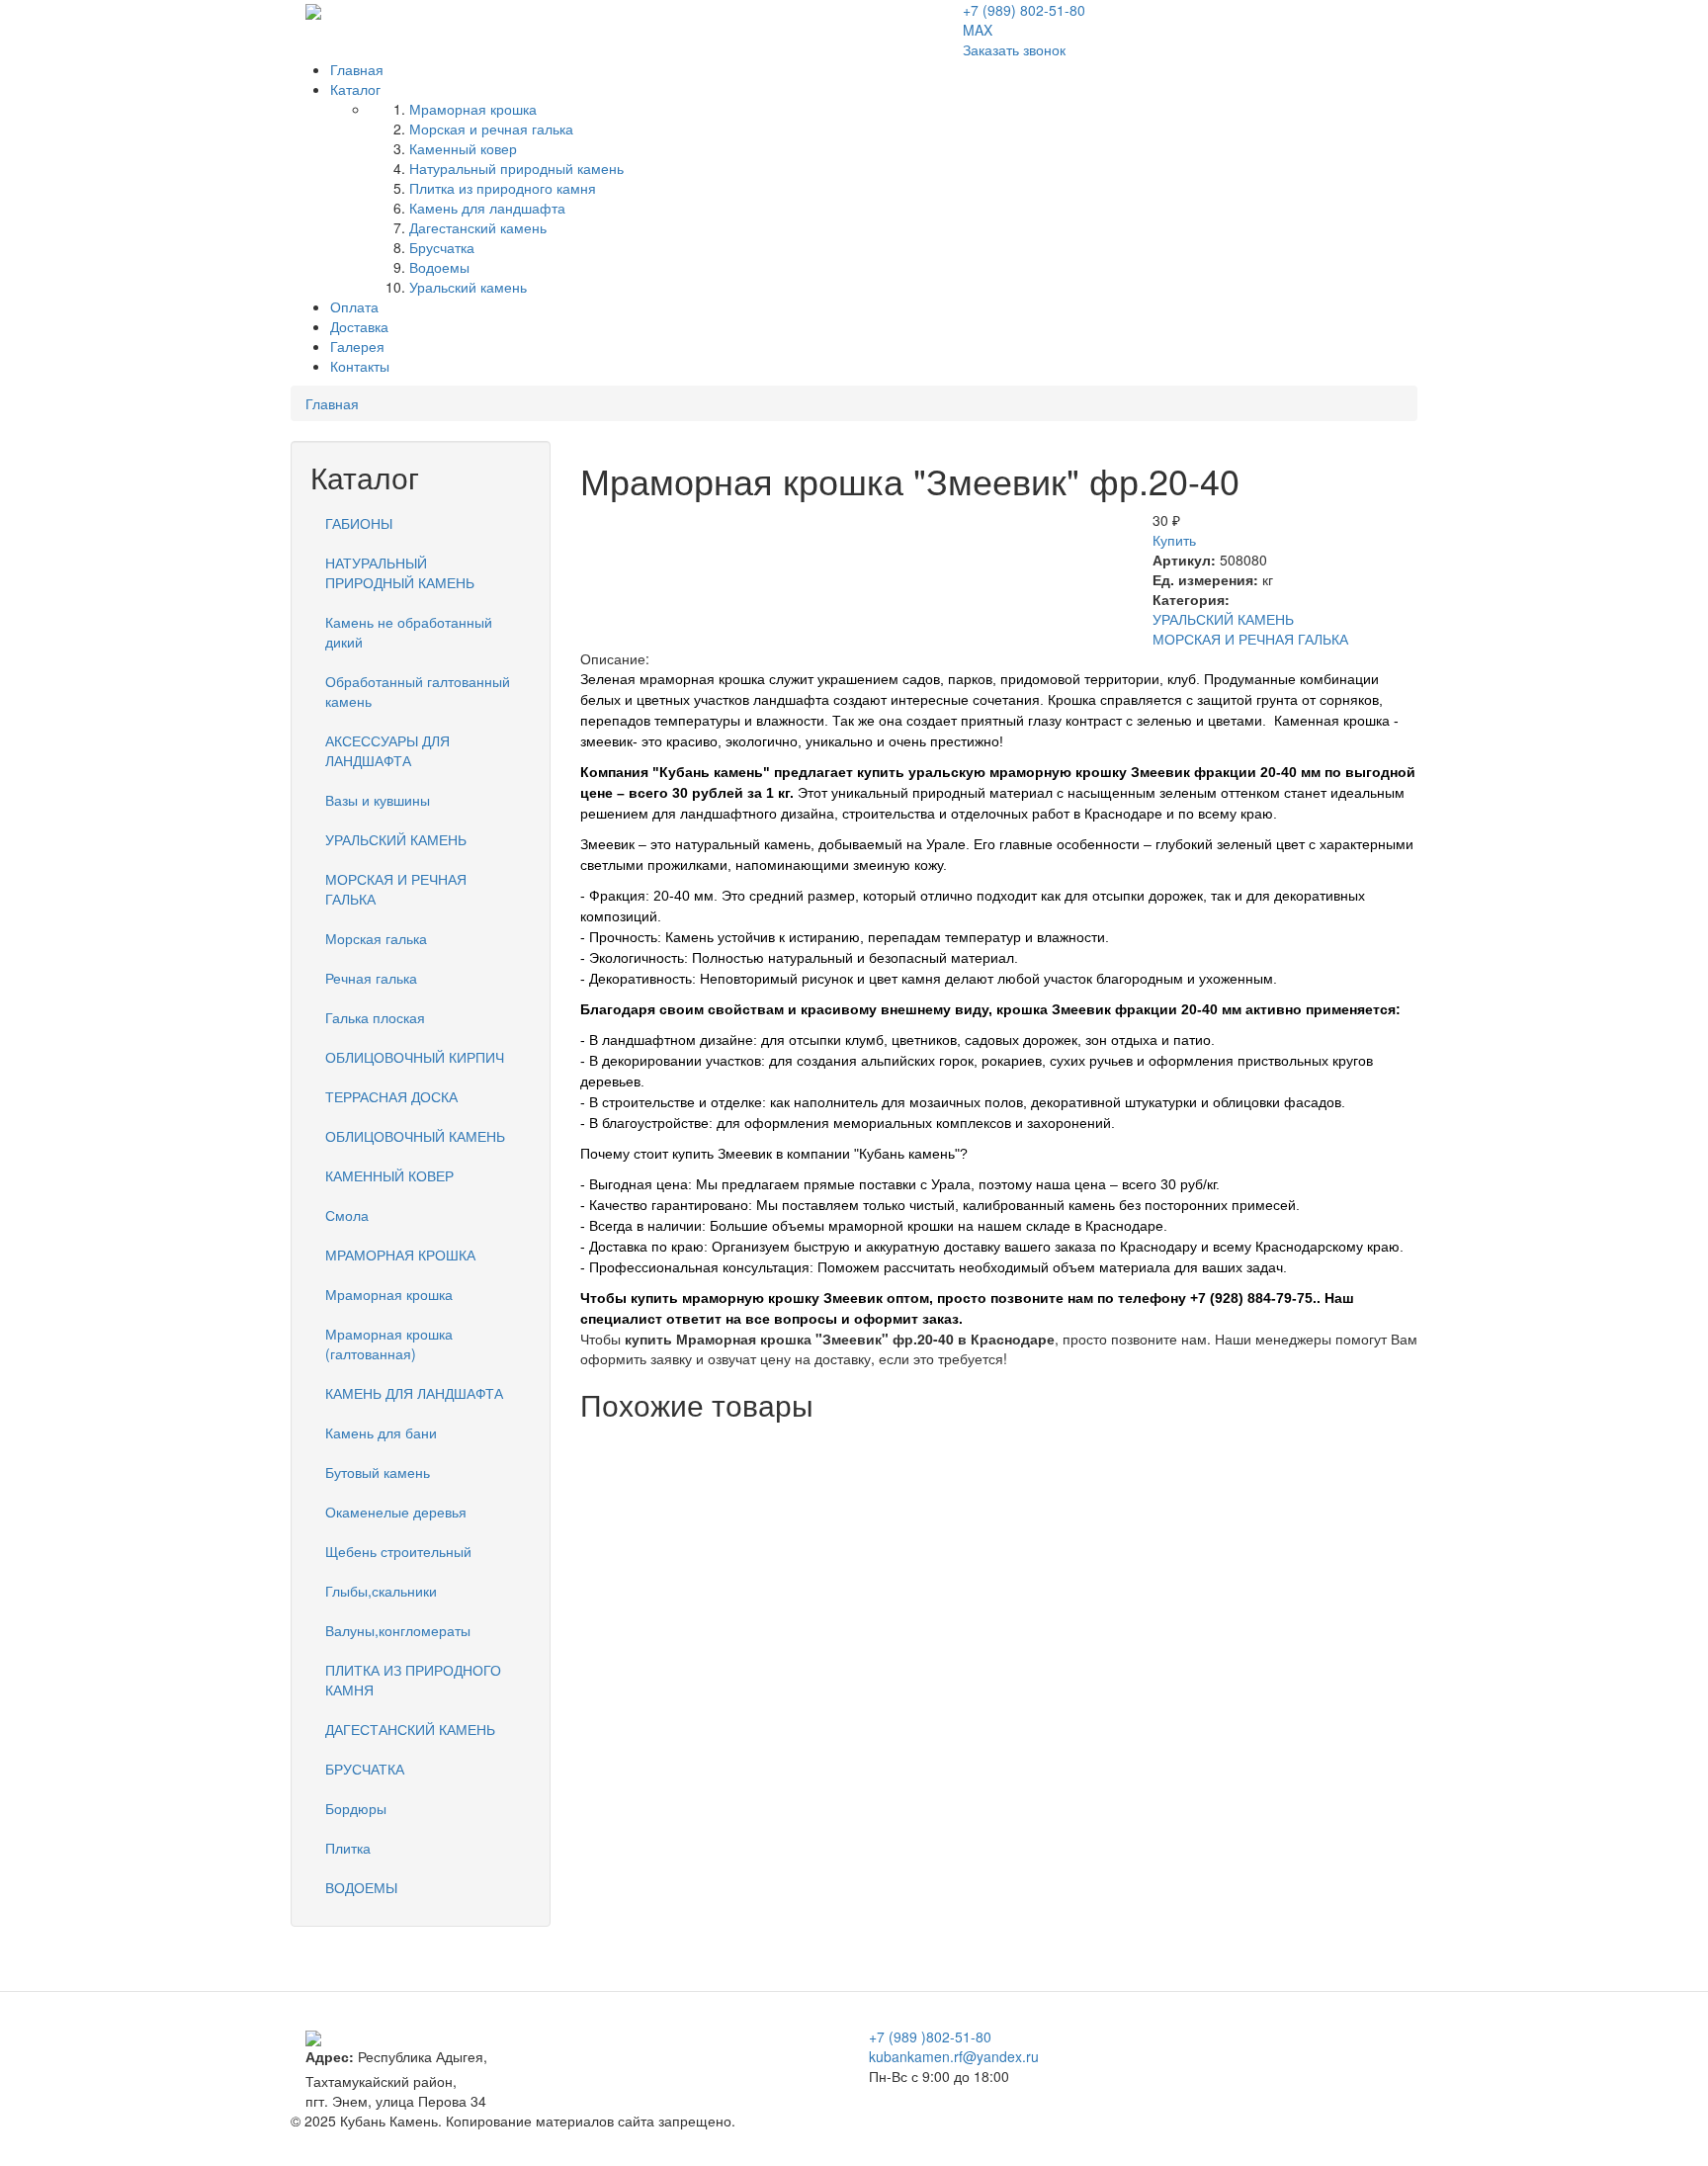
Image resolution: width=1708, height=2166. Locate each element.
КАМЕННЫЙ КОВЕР (389, 1175)
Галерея (357, 346)
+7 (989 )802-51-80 (930, 2036)
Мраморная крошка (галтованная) (389, 1343)
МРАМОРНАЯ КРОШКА (400, 1255)
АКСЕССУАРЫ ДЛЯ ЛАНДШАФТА (387, 750)
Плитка (348, 1848)
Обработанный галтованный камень (418, 691)
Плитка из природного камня (503, 188)
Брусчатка (442, 247)
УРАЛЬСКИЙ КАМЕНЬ (1223, 619)
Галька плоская (375, 1017)
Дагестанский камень (478, 227)
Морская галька (376, 938)
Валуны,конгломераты (398, 1630)
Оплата (354, 306)
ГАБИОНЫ (359, 523)
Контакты (360, 366)
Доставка (359, 326)
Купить (1174, 540)
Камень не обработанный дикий (409, 632)
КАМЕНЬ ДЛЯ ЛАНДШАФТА (414, 1393)
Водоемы (439, 267)
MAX (978, 30)
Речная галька (371, 978)
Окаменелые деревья (396, 1512)
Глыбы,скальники (381, 1591)
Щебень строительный (398, 1551)
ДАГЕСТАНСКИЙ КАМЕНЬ (410, 1729)
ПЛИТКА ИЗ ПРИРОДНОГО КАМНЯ (413, 1680)
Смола (347, 1215)
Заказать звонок (1014, 49)
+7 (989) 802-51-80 (1024, 10)
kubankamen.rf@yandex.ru (954, 2056)
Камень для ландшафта (487, 208)
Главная (357, 69)
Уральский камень (468, 287)
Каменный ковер (463, 148)
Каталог (355, 89)
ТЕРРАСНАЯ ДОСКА (391, 1096)
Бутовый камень (378, 1472)
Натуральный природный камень (516, 168)
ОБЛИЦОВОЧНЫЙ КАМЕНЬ (415, 1136)
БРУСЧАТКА (365, 1769)
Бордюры (356, 1808)
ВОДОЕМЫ (361, 1887)
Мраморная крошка (473, 109)
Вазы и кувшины (378, 800)
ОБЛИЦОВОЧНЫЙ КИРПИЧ (415, 1057)
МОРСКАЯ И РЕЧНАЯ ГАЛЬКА (1250, 639)
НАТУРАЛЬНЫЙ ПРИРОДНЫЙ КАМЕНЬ (400, 572)
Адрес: (330, 2056)
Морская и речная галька (491, 129)
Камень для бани (381, 1432)
